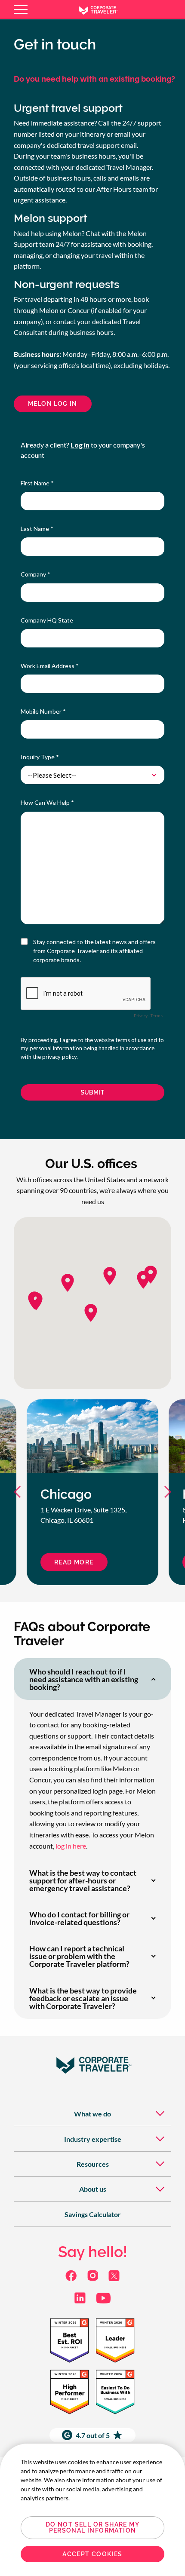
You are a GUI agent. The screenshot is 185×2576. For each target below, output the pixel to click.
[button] (36, 1301)
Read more (74, 1562)
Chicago (66, 1494)
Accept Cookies (92, 2554)
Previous (21, 1492)
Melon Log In (53, 404)
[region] (92, 2510)
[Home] (105, 9)
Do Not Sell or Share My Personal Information (92, 2527)
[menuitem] (92, 2114)
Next (164, 1492)
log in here (71, 1846)
